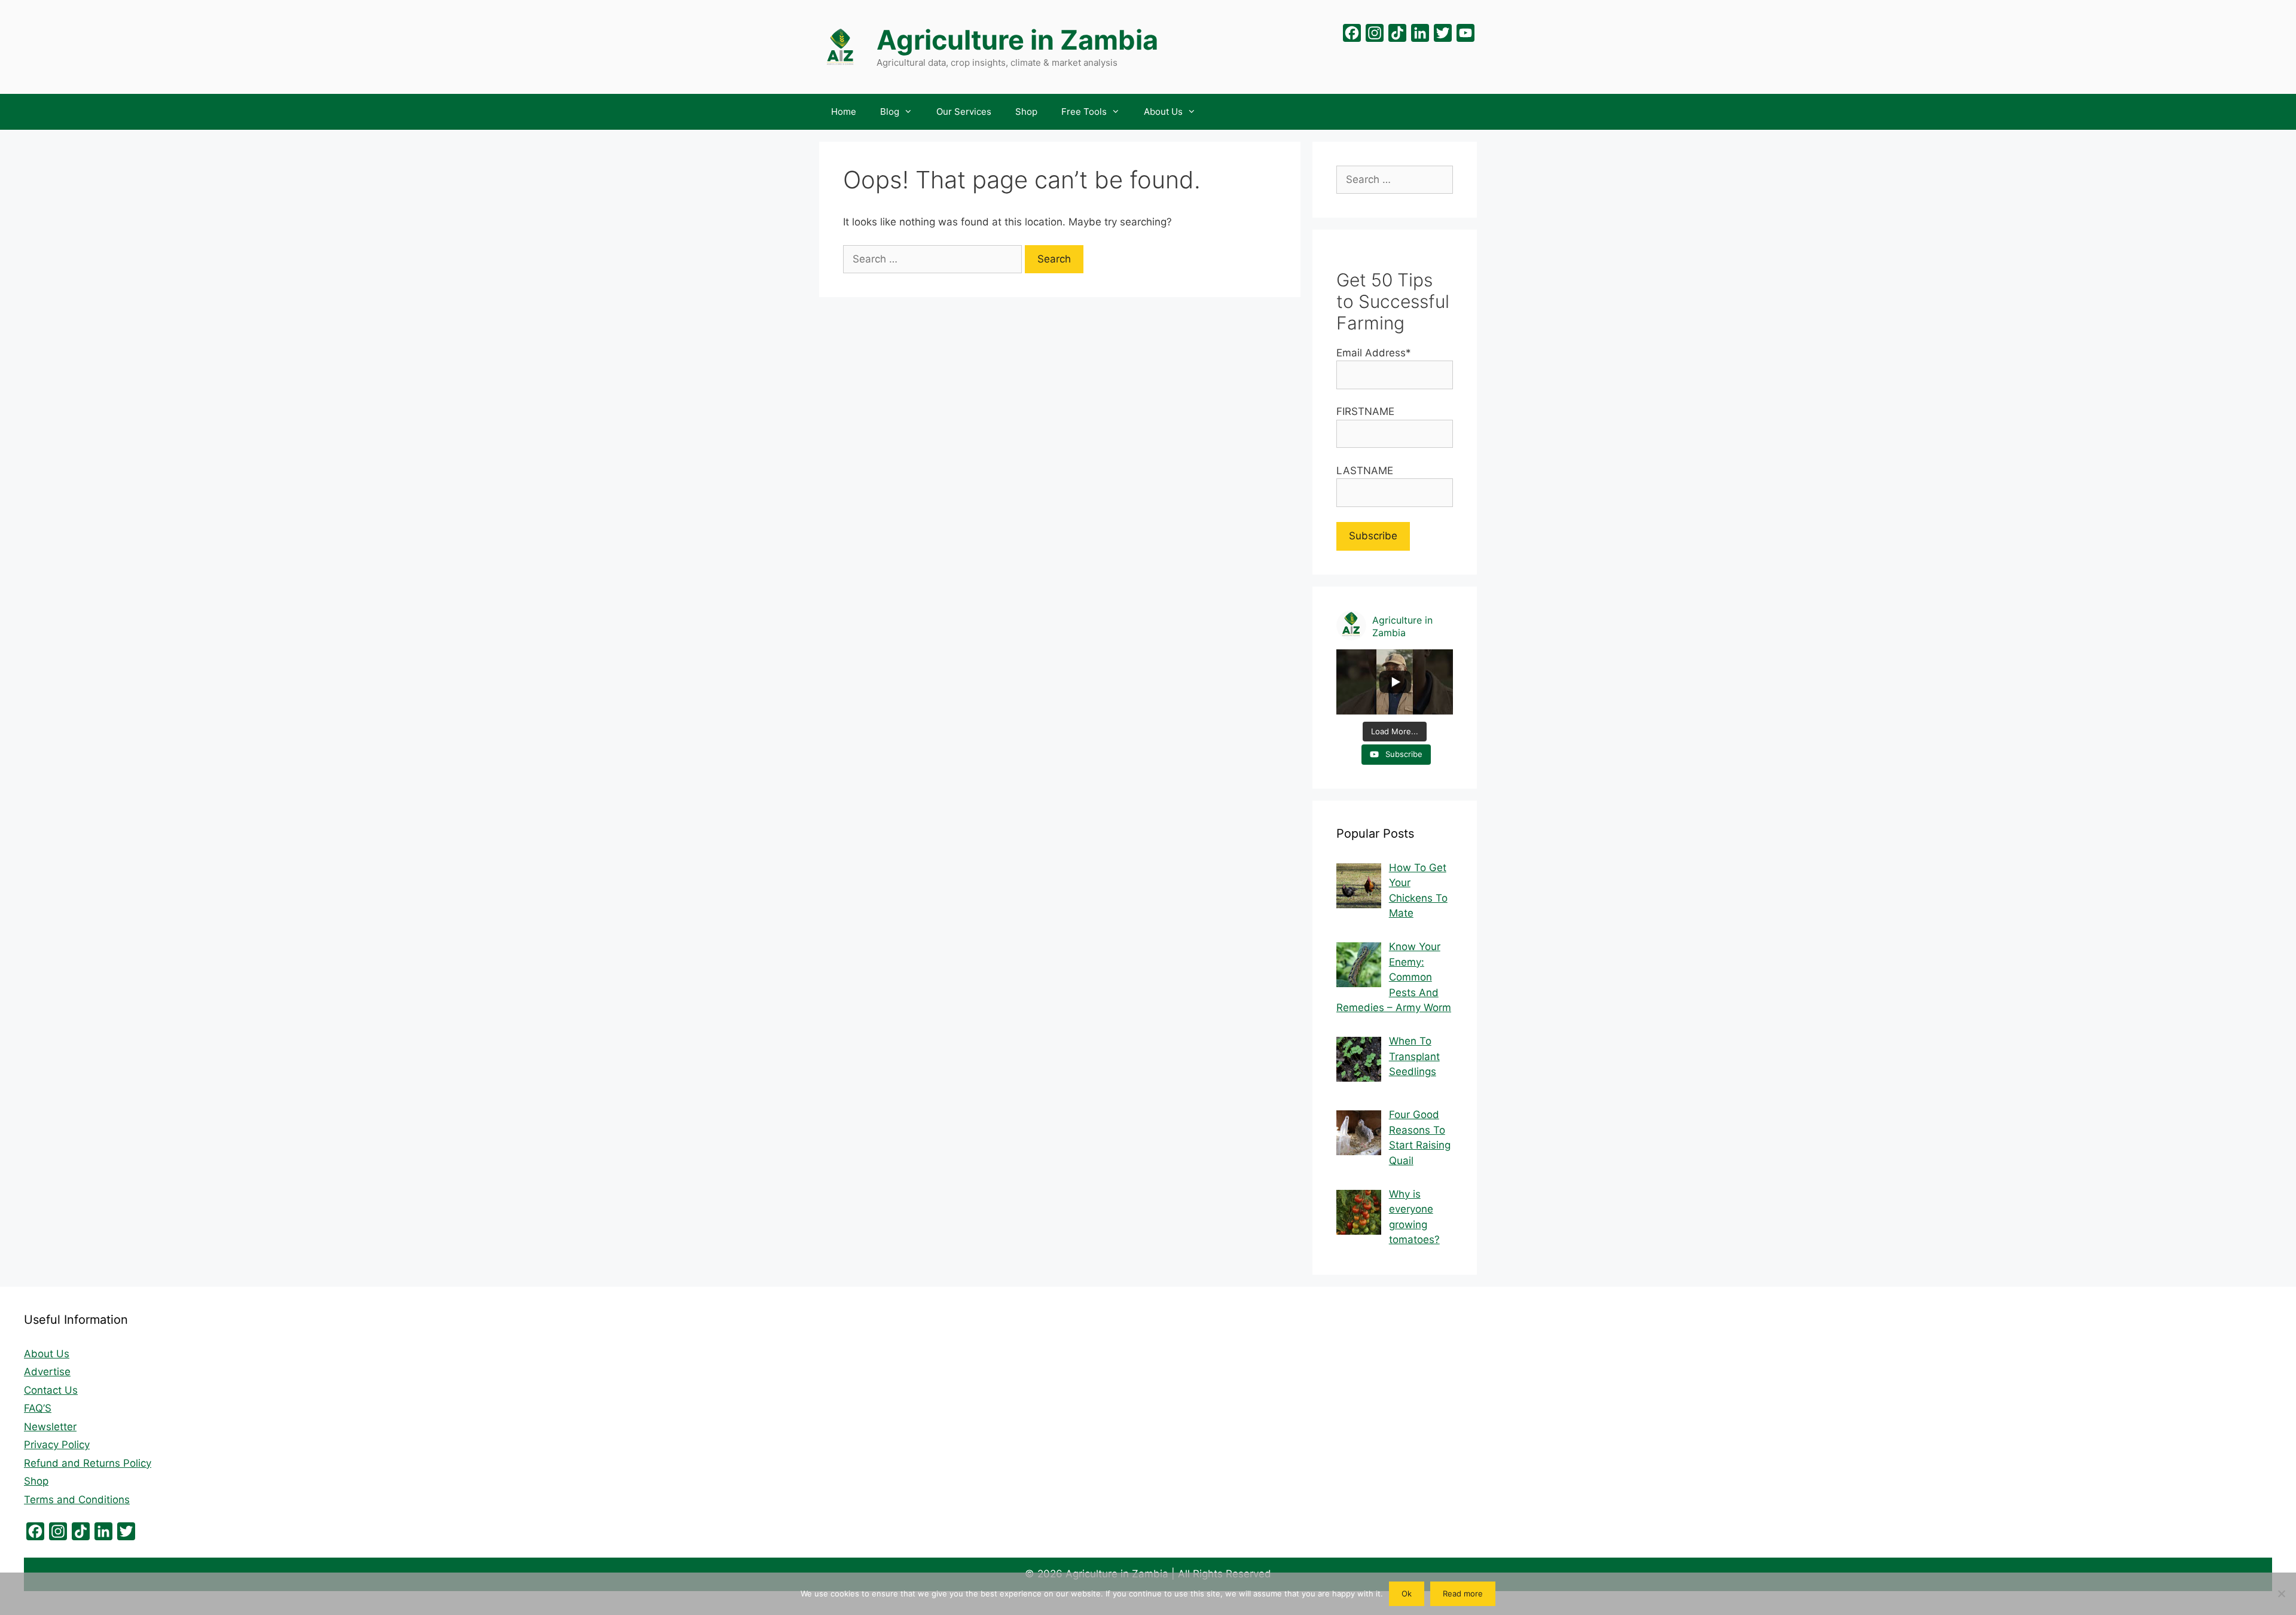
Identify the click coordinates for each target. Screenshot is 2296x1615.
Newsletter (50, 1427)
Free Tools (1084, 112)
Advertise (47, 1372)
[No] (2281, 1593)
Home (844, 112)
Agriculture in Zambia (1017, 40)
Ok (1407, 1593)
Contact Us (51, 1390)
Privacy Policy (57, 1445)
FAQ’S (38, 1408)
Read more (1463, 1593)
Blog (890, 112)
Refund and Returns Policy (88, 1463)
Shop (1026, 112)
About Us (1163, 112)
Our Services (964, 112)
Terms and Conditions (77, 1500)
